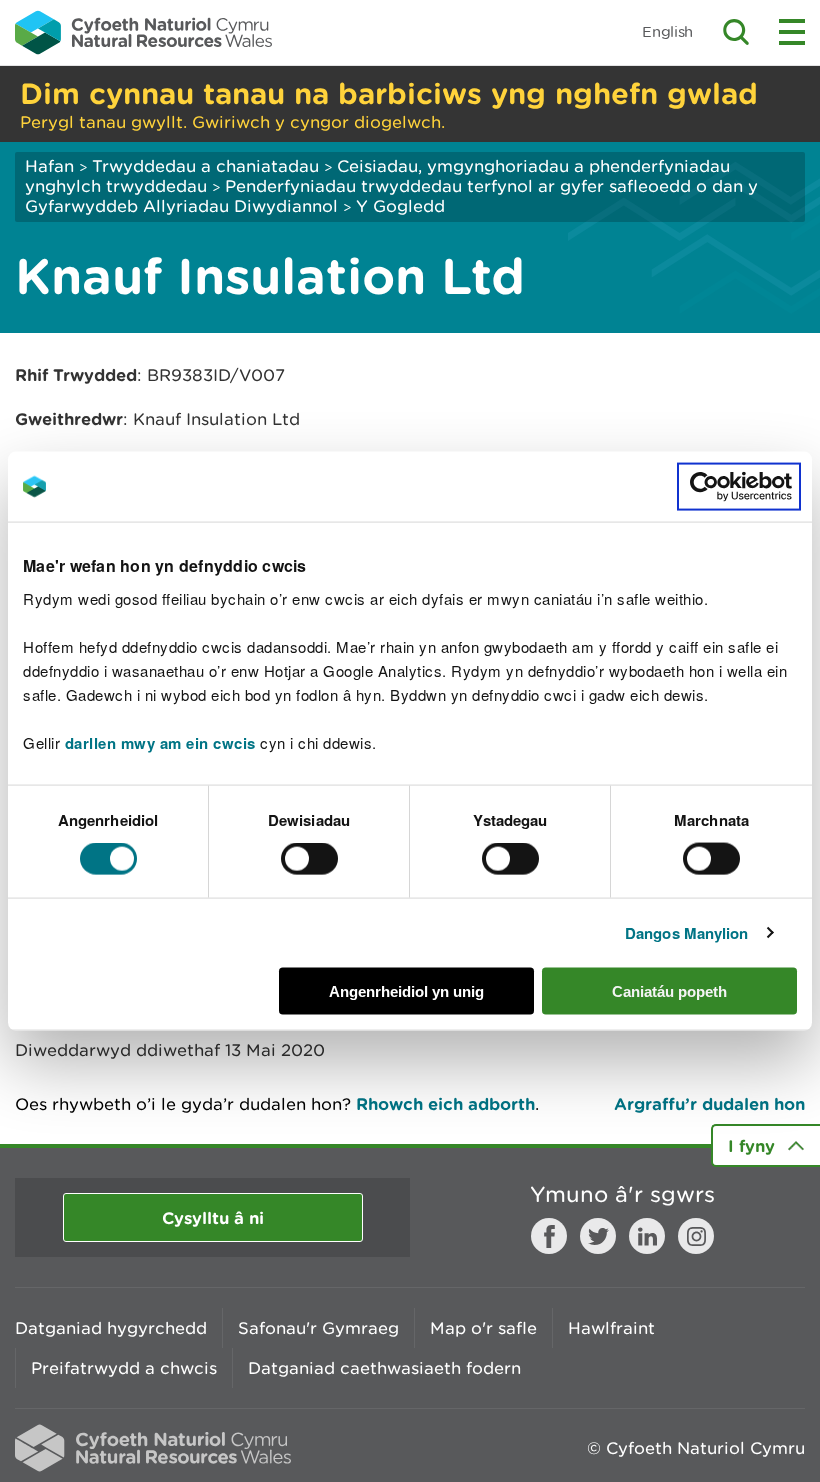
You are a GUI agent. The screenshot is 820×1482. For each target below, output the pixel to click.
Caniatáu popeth (669, 990)
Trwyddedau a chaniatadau (205, 166)
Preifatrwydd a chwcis (124, 1368)
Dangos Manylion (687, 933)
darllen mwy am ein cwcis (160, 742)
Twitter (598, 1236)
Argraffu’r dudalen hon (709, 1103)
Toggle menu (792, 32)
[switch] (309, 859)
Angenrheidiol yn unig (406, 990)
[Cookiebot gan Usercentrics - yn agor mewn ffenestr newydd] (739, 487)
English (667, 31)
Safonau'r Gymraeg (318, 1328)
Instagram (696, 1236)
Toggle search (736, 32)
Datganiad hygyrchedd (111, 1328)
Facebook (549, 1236)
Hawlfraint (611, 1328)
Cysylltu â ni (213, 1217)
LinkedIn (647, 1236)
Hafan (49, 166)
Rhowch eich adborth (445, 1103)
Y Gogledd (400, 206)
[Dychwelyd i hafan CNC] (143, 32)
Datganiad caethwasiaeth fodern (384, 1368)
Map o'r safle (483, 1328)
